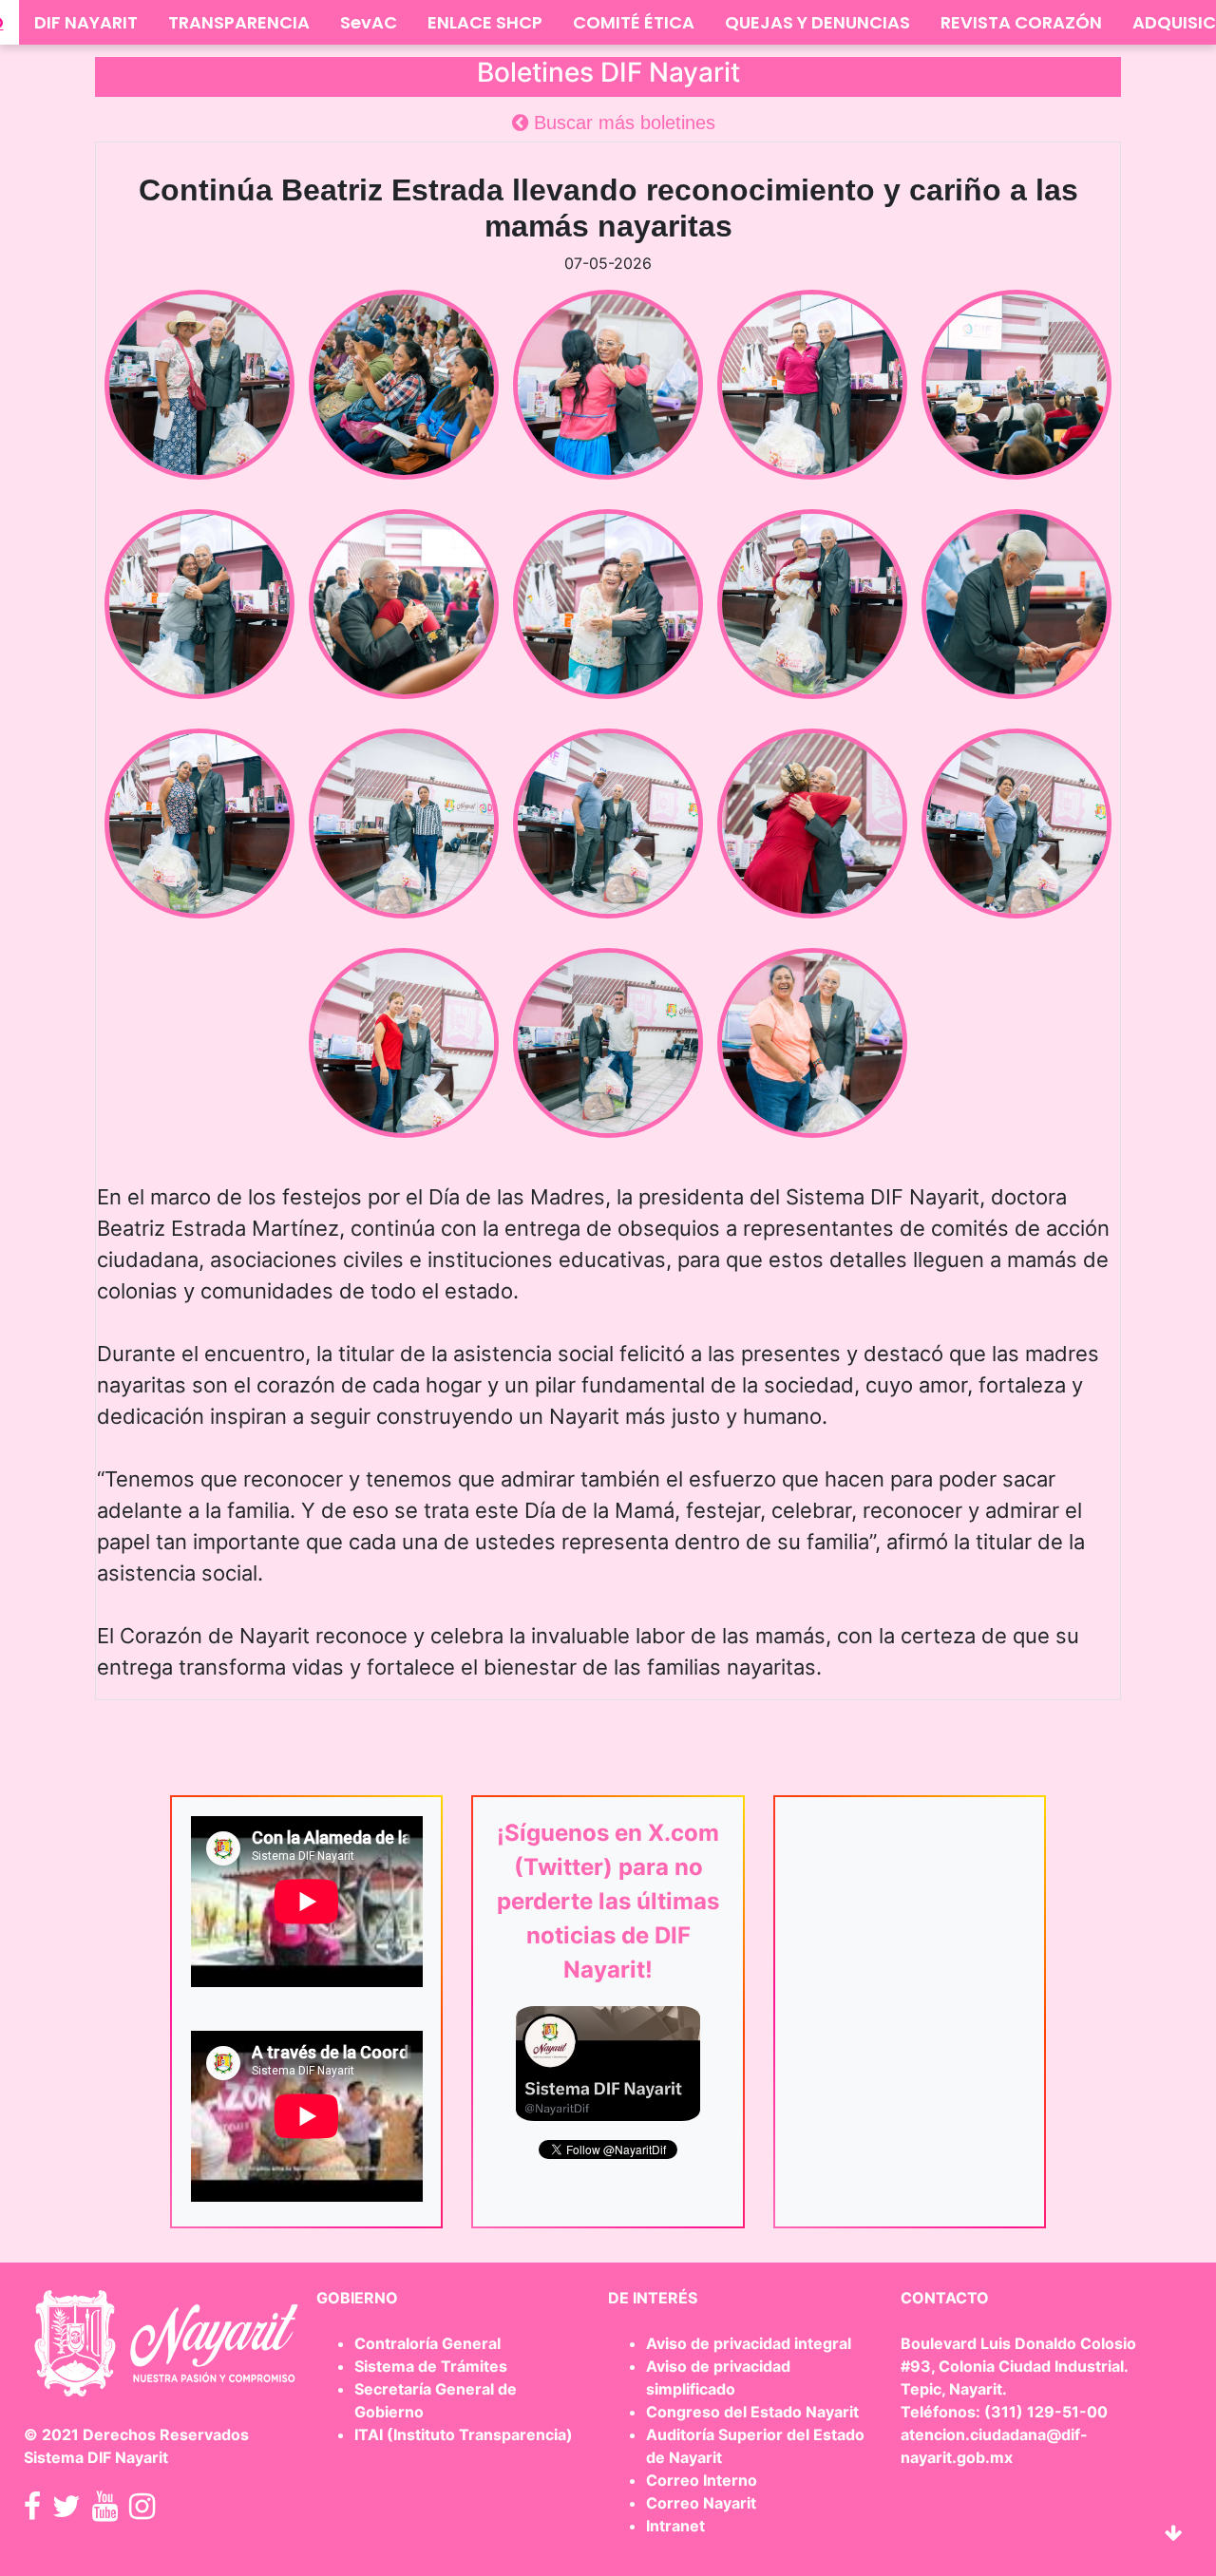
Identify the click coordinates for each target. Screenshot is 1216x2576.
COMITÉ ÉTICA (634, 22)
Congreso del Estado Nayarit (752, 2412)
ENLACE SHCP (485, 22)
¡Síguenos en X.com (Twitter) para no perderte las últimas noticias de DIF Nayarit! (608, 1901)
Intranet (675, 2526)
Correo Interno (702, 2480)
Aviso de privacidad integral (749, 2343)
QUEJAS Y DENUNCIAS (817, 22)
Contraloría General (427, 2343)
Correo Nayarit (701, 2503)
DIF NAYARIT (86, 22)
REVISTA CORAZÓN (1021, 22)
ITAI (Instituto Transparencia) (464, 2434)
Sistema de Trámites (431, 2366)
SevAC (369, 22)
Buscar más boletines (622, 123)
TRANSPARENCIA (239, 22)
